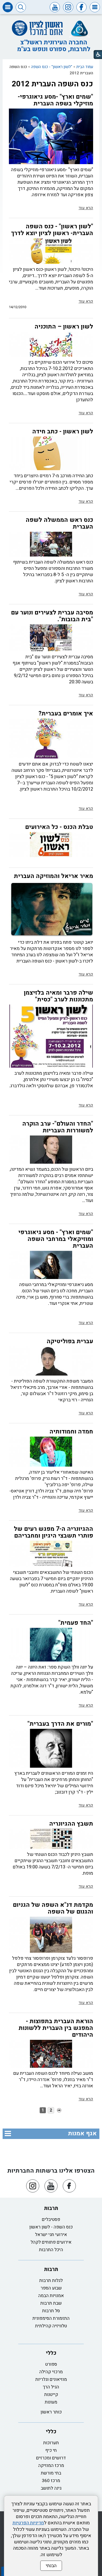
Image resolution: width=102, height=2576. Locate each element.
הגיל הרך (51, 2387)
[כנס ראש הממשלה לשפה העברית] (51, 544)
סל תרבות (51, 2311)
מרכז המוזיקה (51, 2466)
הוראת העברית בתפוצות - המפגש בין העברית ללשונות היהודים (56, 2028)
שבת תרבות (51, 2303)
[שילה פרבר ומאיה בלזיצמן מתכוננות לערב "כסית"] (51, 1036)
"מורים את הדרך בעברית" (60, 1724)
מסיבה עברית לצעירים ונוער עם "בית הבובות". (52, 616)
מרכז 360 (51, 2481)
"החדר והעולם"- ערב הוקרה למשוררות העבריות (58, 1127)
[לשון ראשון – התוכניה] (51, 344)
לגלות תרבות (51, 2281)
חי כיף (51, 2450)
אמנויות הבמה (51, 2296)
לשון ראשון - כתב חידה (63, 432)
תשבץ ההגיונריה (71, 1824)
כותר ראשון (51, 2412)
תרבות (51, 2208)
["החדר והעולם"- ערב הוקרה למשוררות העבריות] (51, 1150)
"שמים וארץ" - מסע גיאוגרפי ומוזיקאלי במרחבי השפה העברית (56, 1239)
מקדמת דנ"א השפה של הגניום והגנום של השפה (53, 1908)
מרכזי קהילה (51, 2372)
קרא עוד (86, 208)
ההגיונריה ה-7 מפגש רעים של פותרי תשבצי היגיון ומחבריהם (53, 1532)
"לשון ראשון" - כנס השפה (52, 67)
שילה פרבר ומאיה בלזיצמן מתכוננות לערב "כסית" (58, 996)
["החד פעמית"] (51, 1645)
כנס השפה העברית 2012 (52, 84)
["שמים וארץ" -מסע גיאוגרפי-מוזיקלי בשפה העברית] (51, 136)
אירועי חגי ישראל (51, 2235)
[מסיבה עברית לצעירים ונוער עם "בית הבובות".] (51, 638)
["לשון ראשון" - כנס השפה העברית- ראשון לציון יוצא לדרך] (51, 251)
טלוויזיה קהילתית (51, 2326)
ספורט (51, 2364)
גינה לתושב (51, 2488)
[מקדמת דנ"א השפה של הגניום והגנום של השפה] (51, 1935)
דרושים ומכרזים (51, 2458)
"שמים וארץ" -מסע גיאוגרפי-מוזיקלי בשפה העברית (55, 100)
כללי (51, 2353)
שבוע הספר (51, 2288)
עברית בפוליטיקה (70, 1341)
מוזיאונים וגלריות (51, 2379)
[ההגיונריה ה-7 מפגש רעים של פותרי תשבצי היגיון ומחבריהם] (51, 1554)
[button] (95, 7)
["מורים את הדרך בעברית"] (51, 1748)
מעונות (51, 2402)
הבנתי (51, 2566)
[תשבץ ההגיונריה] (51, 1839)
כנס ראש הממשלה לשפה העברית (59, 523)
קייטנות (51, 2395)
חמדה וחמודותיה (71, 1432)
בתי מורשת (51, 2473)
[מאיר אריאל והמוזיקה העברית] (51, 909)
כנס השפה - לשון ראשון (51, 2227)
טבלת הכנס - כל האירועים (59, 827)
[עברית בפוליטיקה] (51, 1361)
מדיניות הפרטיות (28, 2523)
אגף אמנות (82, 2133)
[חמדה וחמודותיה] (51, 1452)
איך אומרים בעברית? (66, 714)
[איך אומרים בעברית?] (51, 738)
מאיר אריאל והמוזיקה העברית (53, 876)
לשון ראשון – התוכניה (64, 327)
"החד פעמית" (76, 1623)
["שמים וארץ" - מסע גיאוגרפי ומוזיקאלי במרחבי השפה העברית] (51, 1265)
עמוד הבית (85, 67)
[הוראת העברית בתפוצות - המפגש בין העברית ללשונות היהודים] (51, 2054)
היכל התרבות (51, 2250)
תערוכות (51, 2443)
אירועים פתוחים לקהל (51, 2242)
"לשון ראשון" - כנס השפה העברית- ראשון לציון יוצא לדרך (52, 230)
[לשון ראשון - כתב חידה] (51, 453)
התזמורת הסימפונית (51, 2318)
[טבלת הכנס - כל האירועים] (51, 845)
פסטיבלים (51, 2219)
